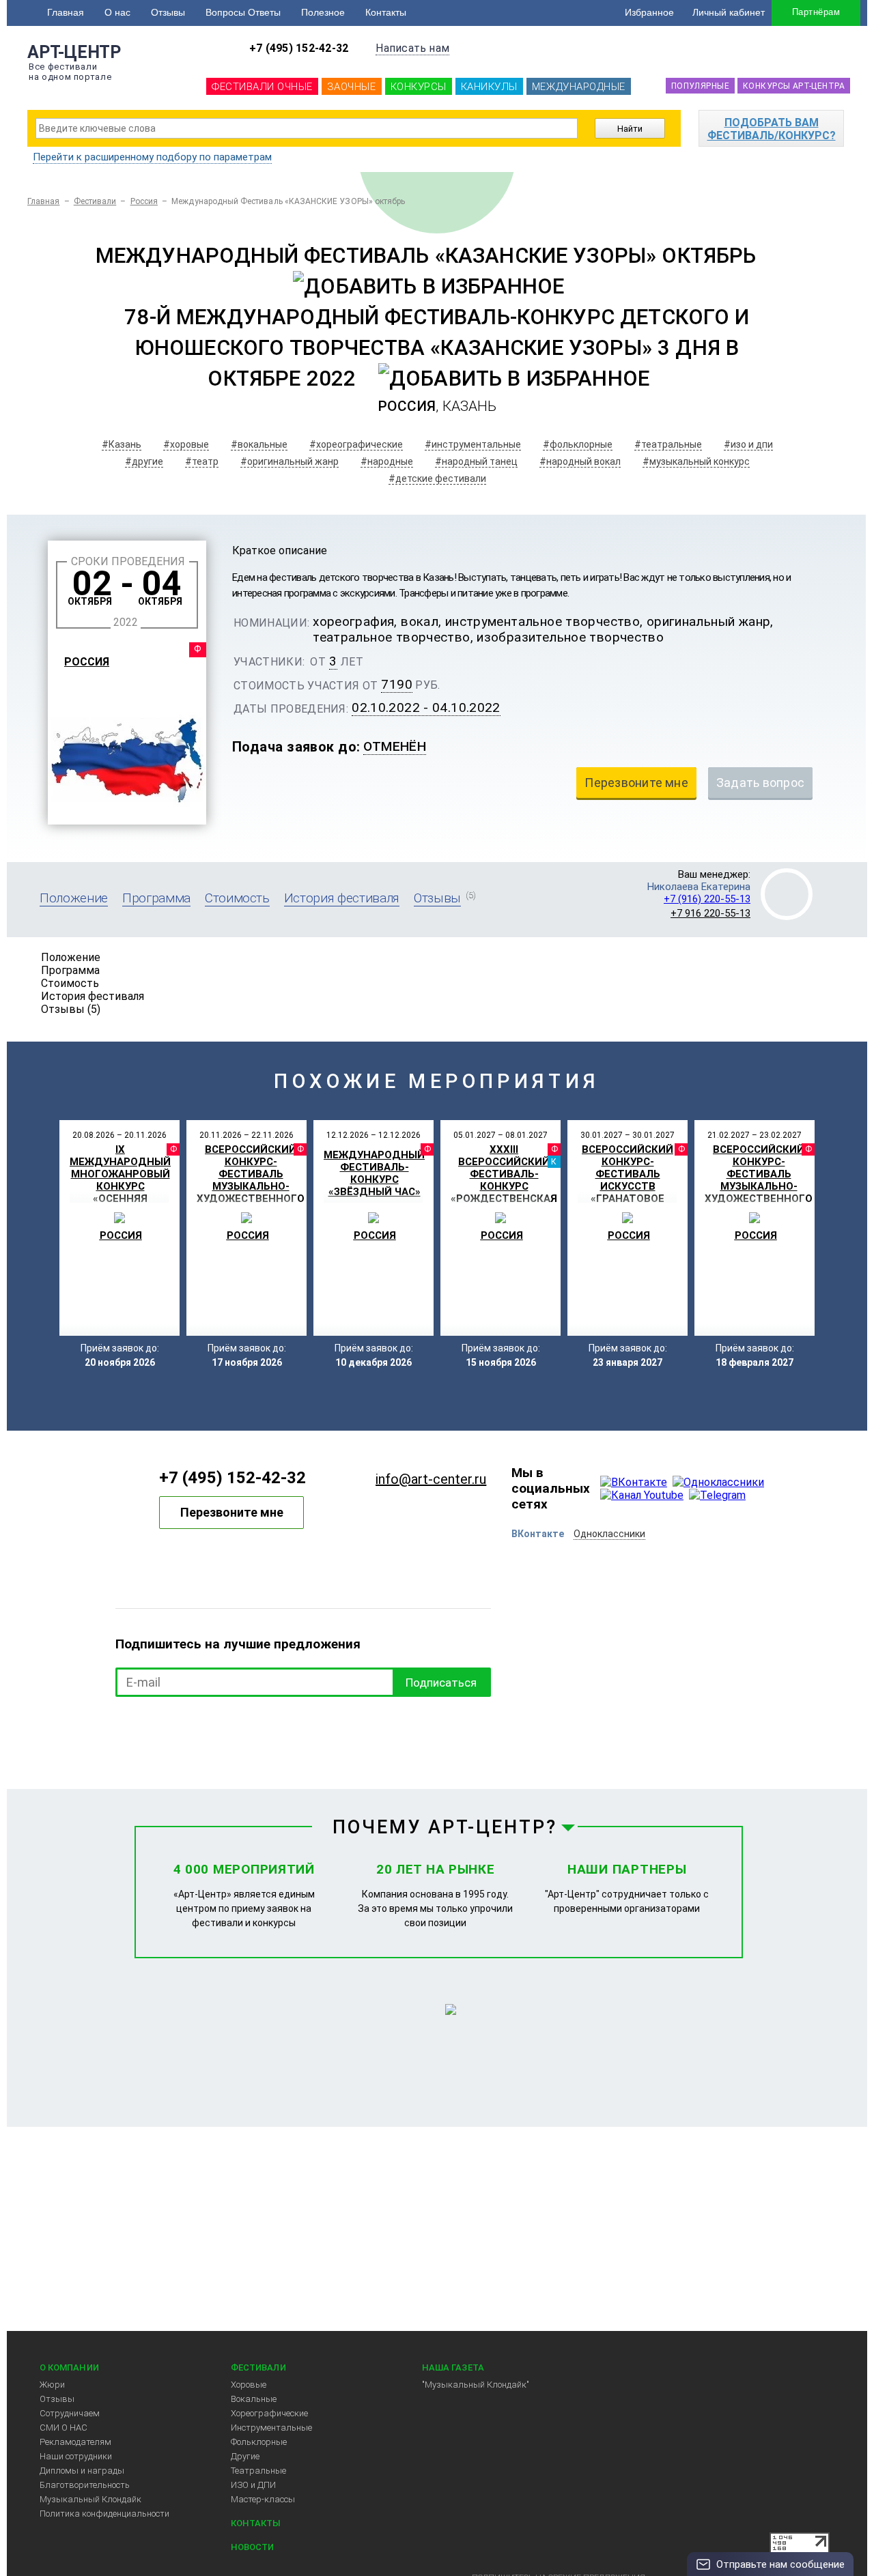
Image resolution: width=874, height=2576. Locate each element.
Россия (144, 201)
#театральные (668, 444)
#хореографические (356, 444)
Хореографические (269, 2413)
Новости (252, 2547)
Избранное (649, 12)
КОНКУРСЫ (419, 87)
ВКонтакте (538, 1534)
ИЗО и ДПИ (253, 2485)
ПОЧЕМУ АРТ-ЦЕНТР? (445, 1827)
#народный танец (476, 461)
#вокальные (259, 444)
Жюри (52, 2385)
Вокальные (254, 2399)
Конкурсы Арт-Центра (794, 86)
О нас (117, 12)
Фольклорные (259, 2442)
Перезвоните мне (232, 1512)
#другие (144, 461)
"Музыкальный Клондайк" (476, 2385)
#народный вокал (580, 461)
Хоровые (249, 2385)
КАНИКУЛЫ (489, 87)
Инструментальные (271, 2428)
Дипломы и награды (82, 2471)
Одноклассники (609, 1534)
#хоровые (186, 444)
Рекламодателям (75, 2442)
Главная (66, 12)
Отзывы (168, 12)
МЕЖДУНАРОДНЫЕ (579, 87)
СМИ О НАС (64, 2428)
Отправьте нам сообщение (780, 2564)
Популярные (700, 86)
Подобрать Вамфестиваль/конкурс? (772, 129)
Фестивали (95, 201)
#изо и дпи (748, 444)
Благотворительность (85, 2485)
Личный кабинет (729, 12)
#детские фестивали (437, 478)
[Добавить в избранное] (428, 286)
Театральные (258, 2471)
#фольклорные (578, 444)
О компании (69, 2367)
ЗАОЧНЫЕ (352, 87)
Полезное (323, 12)
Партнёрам (816, 12)
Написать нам (412, 48)
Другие (245, 2456)
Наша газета (453, 2367)
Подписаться (441, 1683)
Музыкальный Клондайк (90, 2499)
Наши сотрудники (76, 2456)
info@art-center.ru (431, 1479)
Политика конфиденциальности (104, 2514)
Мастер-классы (263, 2499)
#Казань (122, 444)
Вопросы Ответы (243, 12)
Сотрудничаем (70, 2413)
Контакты (386, 12)
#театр (202, 461)
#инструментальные (473, 444)
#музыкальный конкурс (696, 461)
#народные (387, 461)
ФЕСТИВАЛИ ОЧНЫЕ (262, 87)
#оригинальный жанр (290, 461)
